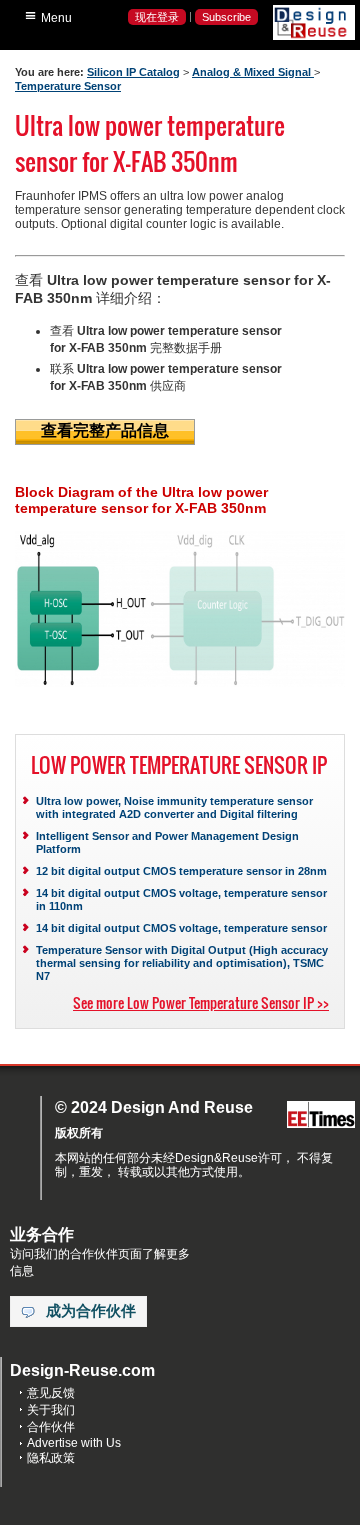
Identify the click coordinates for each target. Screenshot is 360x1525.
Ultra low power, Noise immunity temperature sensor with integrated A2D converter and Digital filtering (174, 807)
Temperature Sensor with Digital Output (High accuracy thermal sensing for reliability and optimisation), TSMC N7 (182, 963)
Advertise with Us (74, 1443)
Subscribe (226, 17)
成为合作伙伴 (91, 1311)
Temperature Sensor (68, 86)
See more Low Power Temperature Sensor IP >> (201, 1002)
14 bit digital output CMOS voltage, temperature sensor (181, 928)
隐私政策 (51, 1458)
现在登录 (157, 17)
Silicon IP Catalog (133, 72)
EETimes (321, 1115)
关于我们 (51, 1410)
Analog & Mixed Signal (253, 72)
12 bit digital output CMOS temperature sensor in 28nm (181, 871)
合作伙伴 (51, 1427)
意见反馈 (51, 1393)
